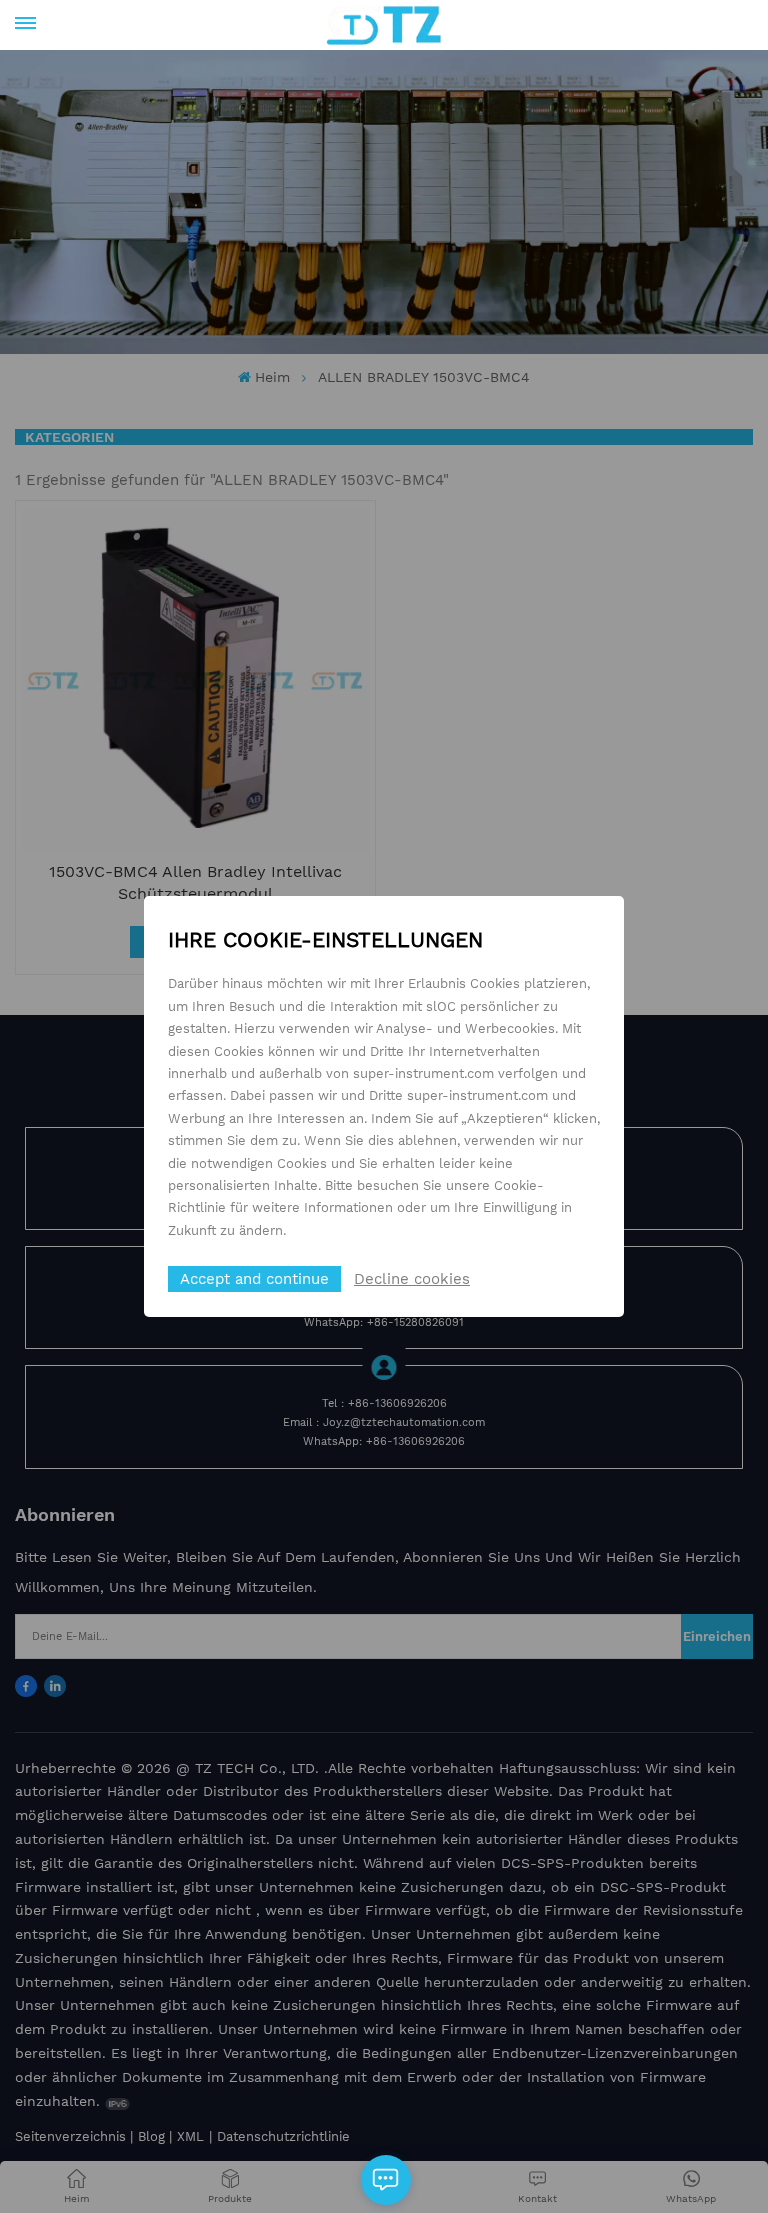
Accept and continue (254, 1279)
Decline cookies (412, 1279)
